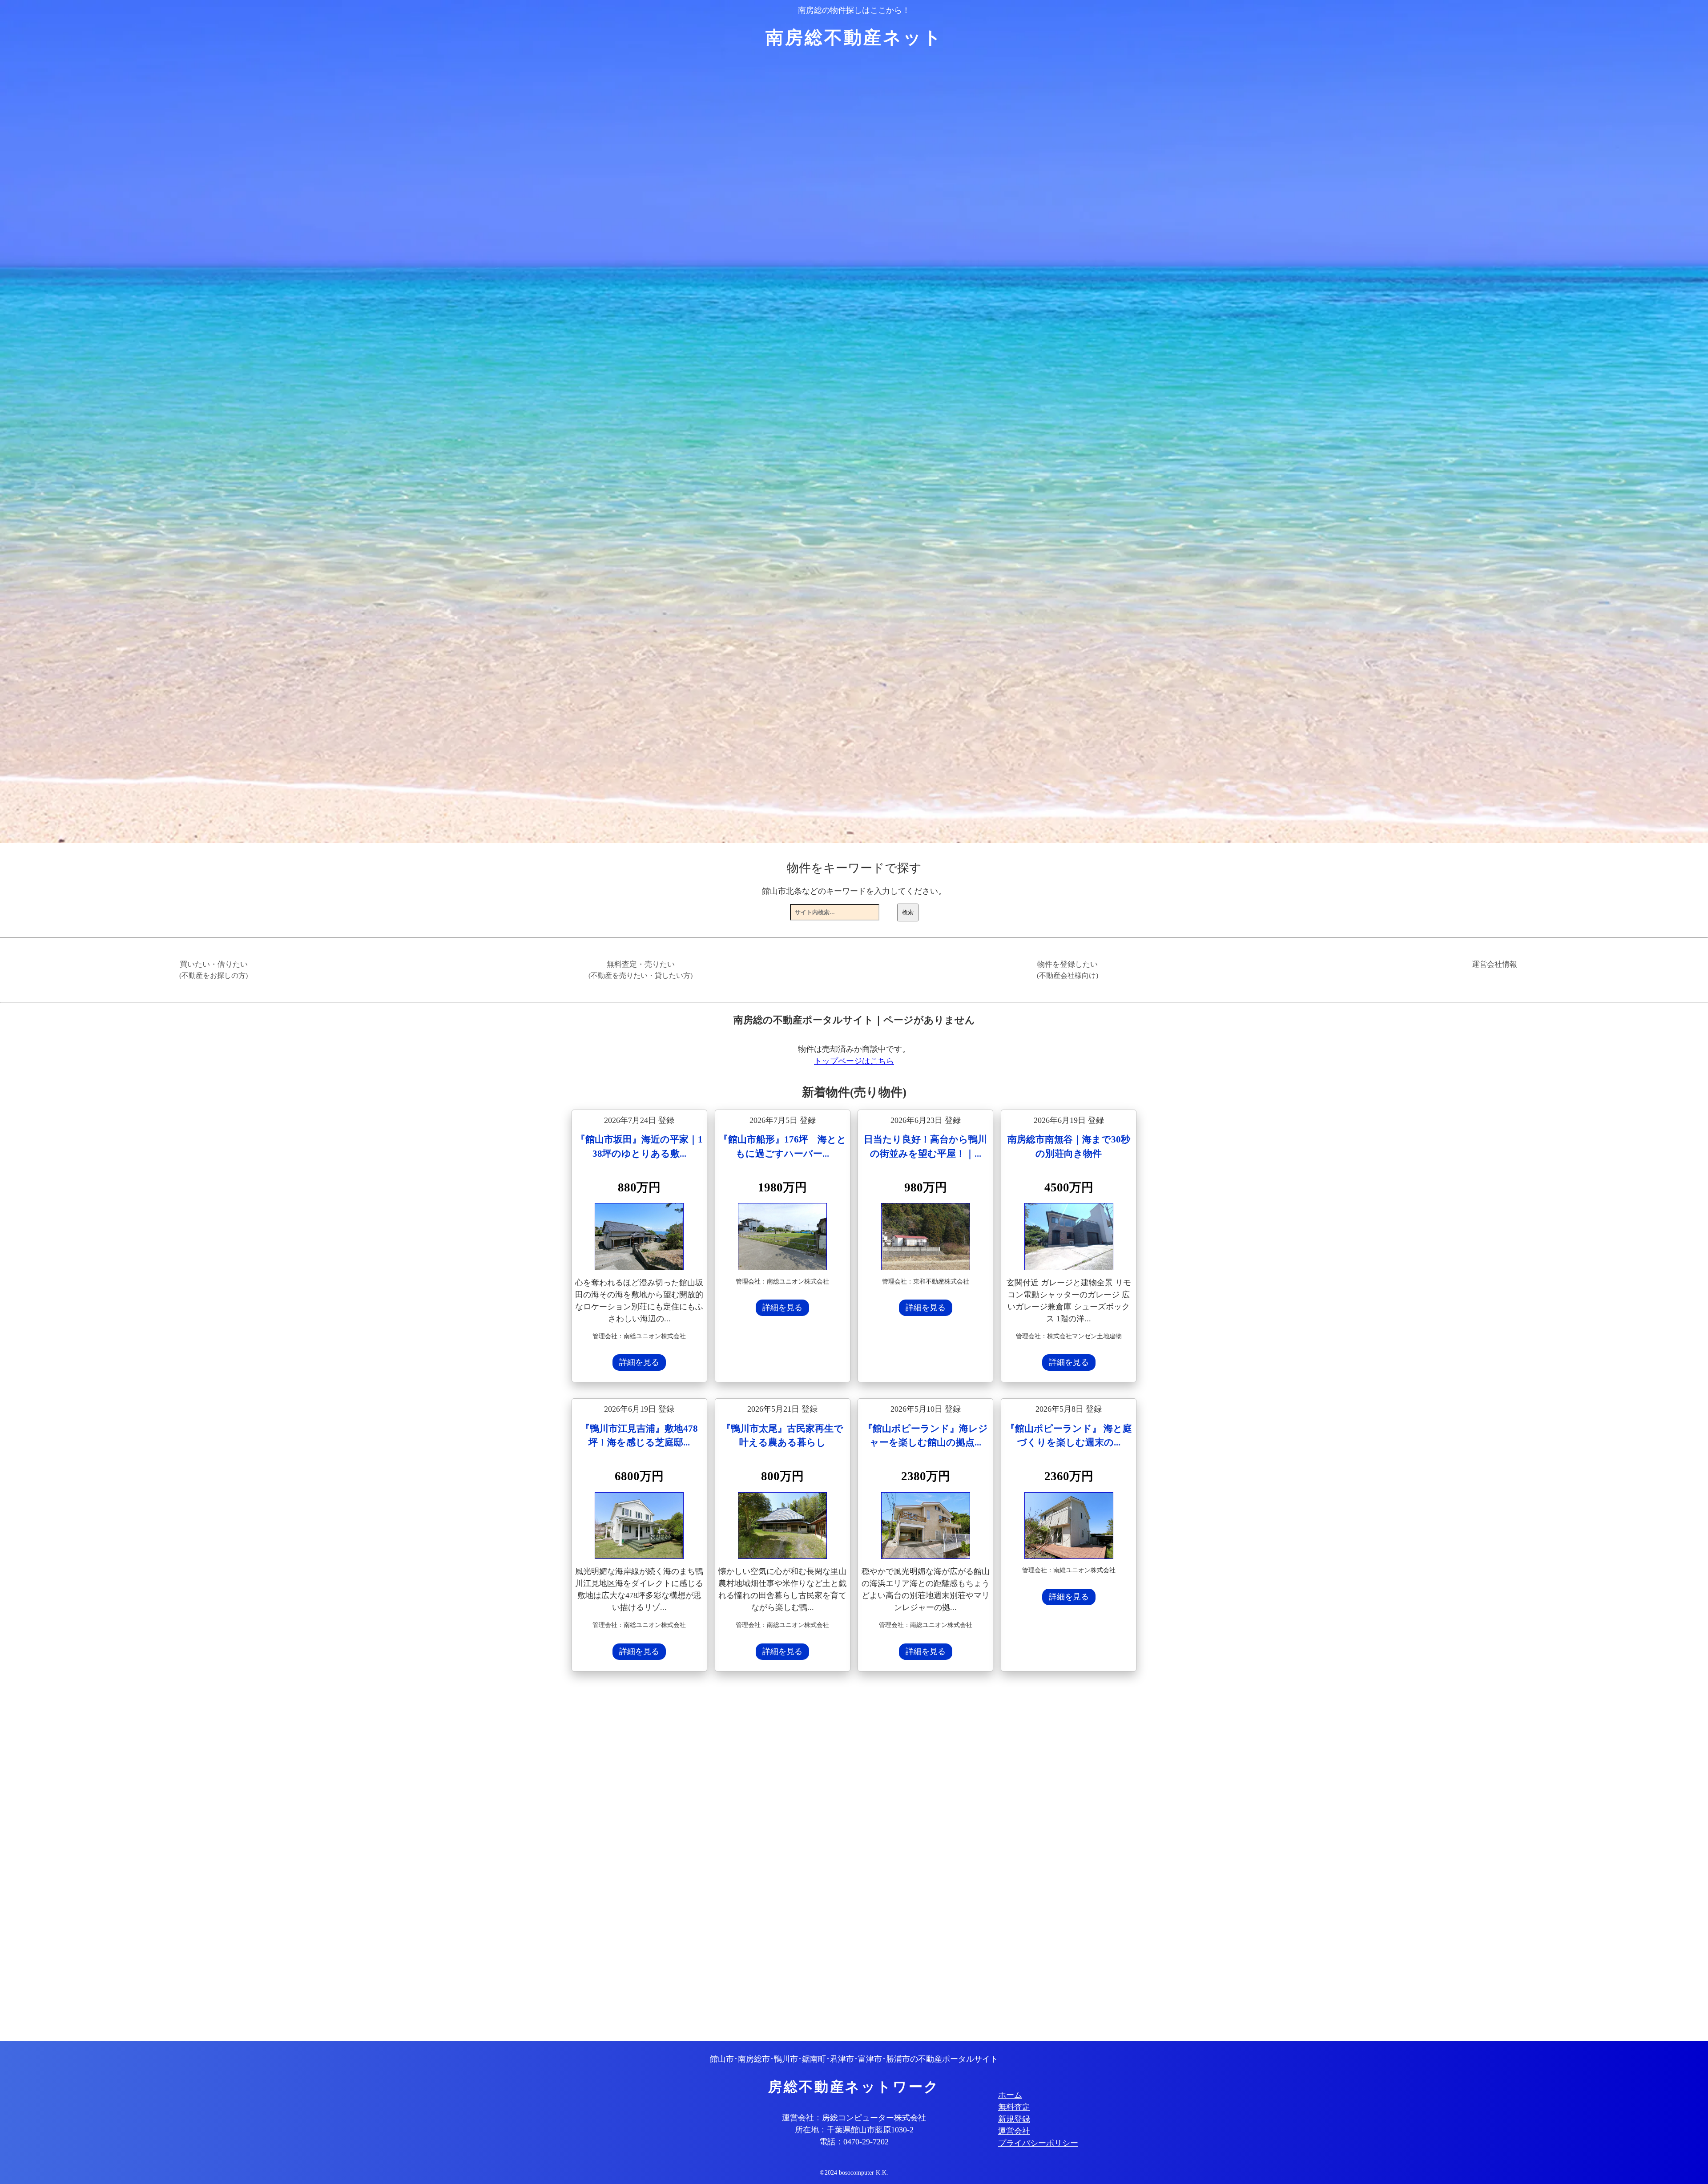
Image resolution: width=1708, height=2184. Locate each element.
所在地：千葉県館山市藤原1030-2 (854, 2130)
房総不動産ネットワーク (854, 2087)
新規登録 (1014, 2119)
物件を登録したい (1067, 970)
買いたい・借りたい (213, 970)
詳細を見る (639, 1362)
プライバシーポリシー (1038, 2143)
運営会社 (1014, 2131)
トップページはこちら (854, 1061)
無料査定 (1014, 2107)
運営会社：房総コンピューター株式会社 (854, 2118)
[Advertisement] (838, 1857)
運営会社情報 (1494, 964)
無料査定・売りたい (640, 970)
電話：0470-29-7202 (854, 2142)
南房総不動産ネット (854, 38)
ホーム (1010, 2095)
